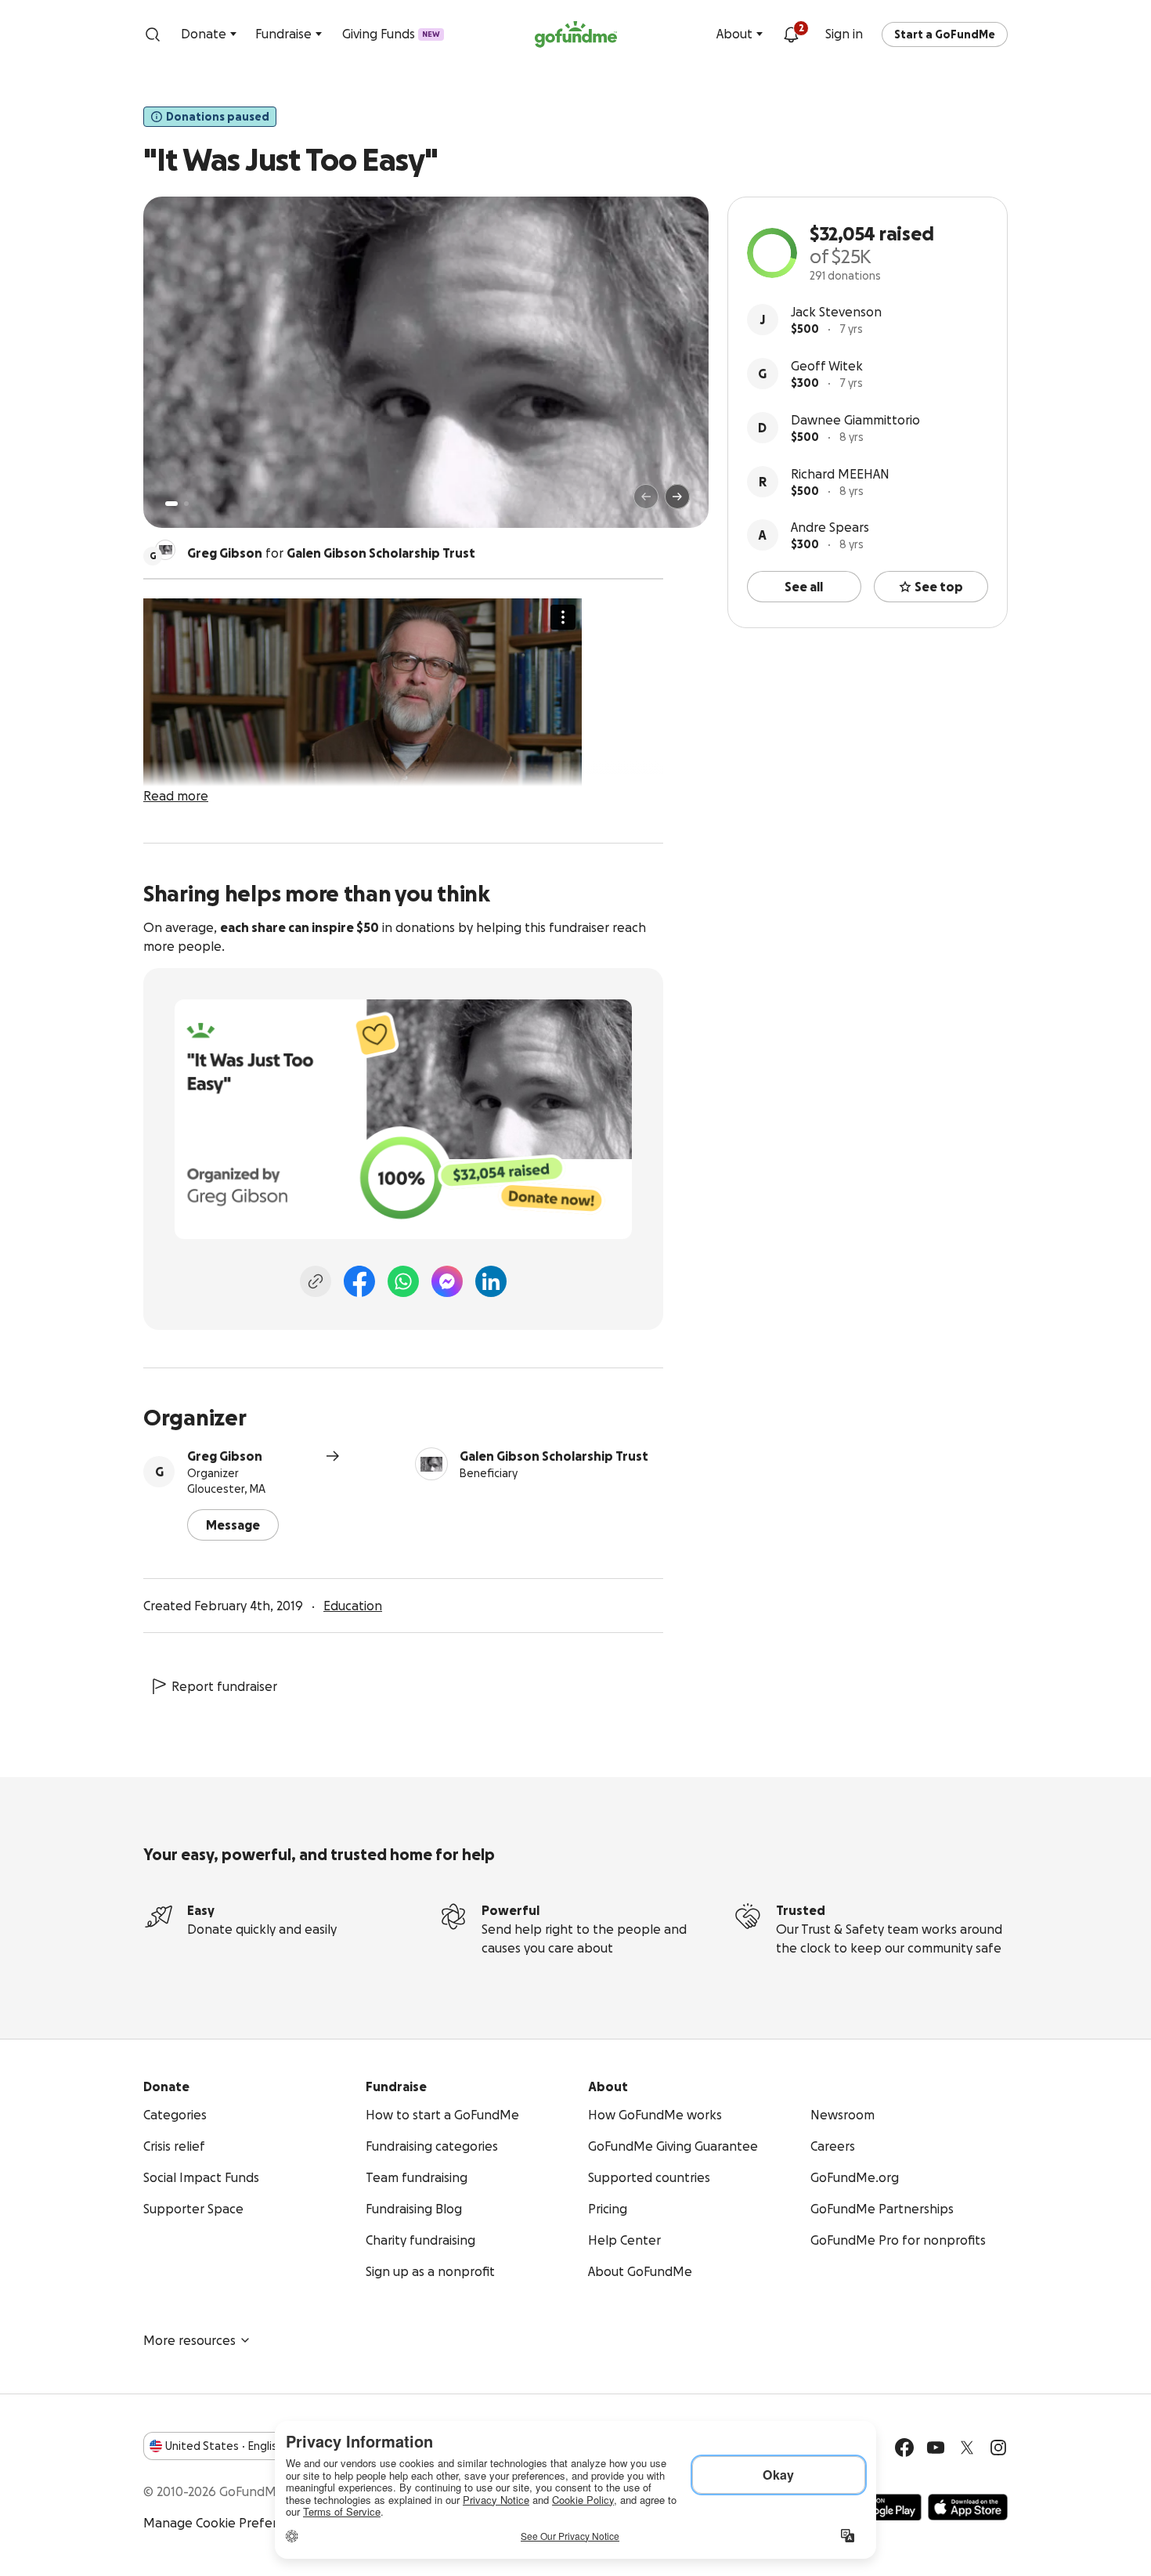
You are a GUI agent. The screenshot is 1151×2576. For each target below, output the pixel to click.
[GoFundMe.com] (576, 34)
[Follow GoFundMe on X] (967, 2448)
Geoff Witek (827, 366)
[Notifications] (791, 34)
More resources (189, 2340)
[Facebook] (359, 1281)
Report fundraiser (224, 1686)
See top (939, 587)
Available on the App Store (968, 2507)
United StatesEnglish (224, 2446)
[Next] (677, 497)
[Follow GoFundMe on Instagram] (998, 2448)
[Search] (153, 34)
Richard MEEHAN (840, 474)
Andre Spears (830, 527)
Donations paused (218, 117)
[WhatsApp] (403, 1281)
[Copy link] (316, 1281)
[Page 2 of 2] (186, 504)
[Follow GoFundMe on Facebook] (904, 2448)
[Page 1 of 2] (171, 504)
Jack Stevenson (836, 312)
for (331, 553)
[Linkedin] (491, 1281)
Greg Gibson (225, 1456)
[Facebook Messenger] (447, 1281)
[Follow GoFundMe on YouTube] (936, 2448)
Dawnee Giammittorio (855, 420)
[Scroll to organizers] (165, 550)
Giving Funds (391, 34)
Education (353, 1606)
